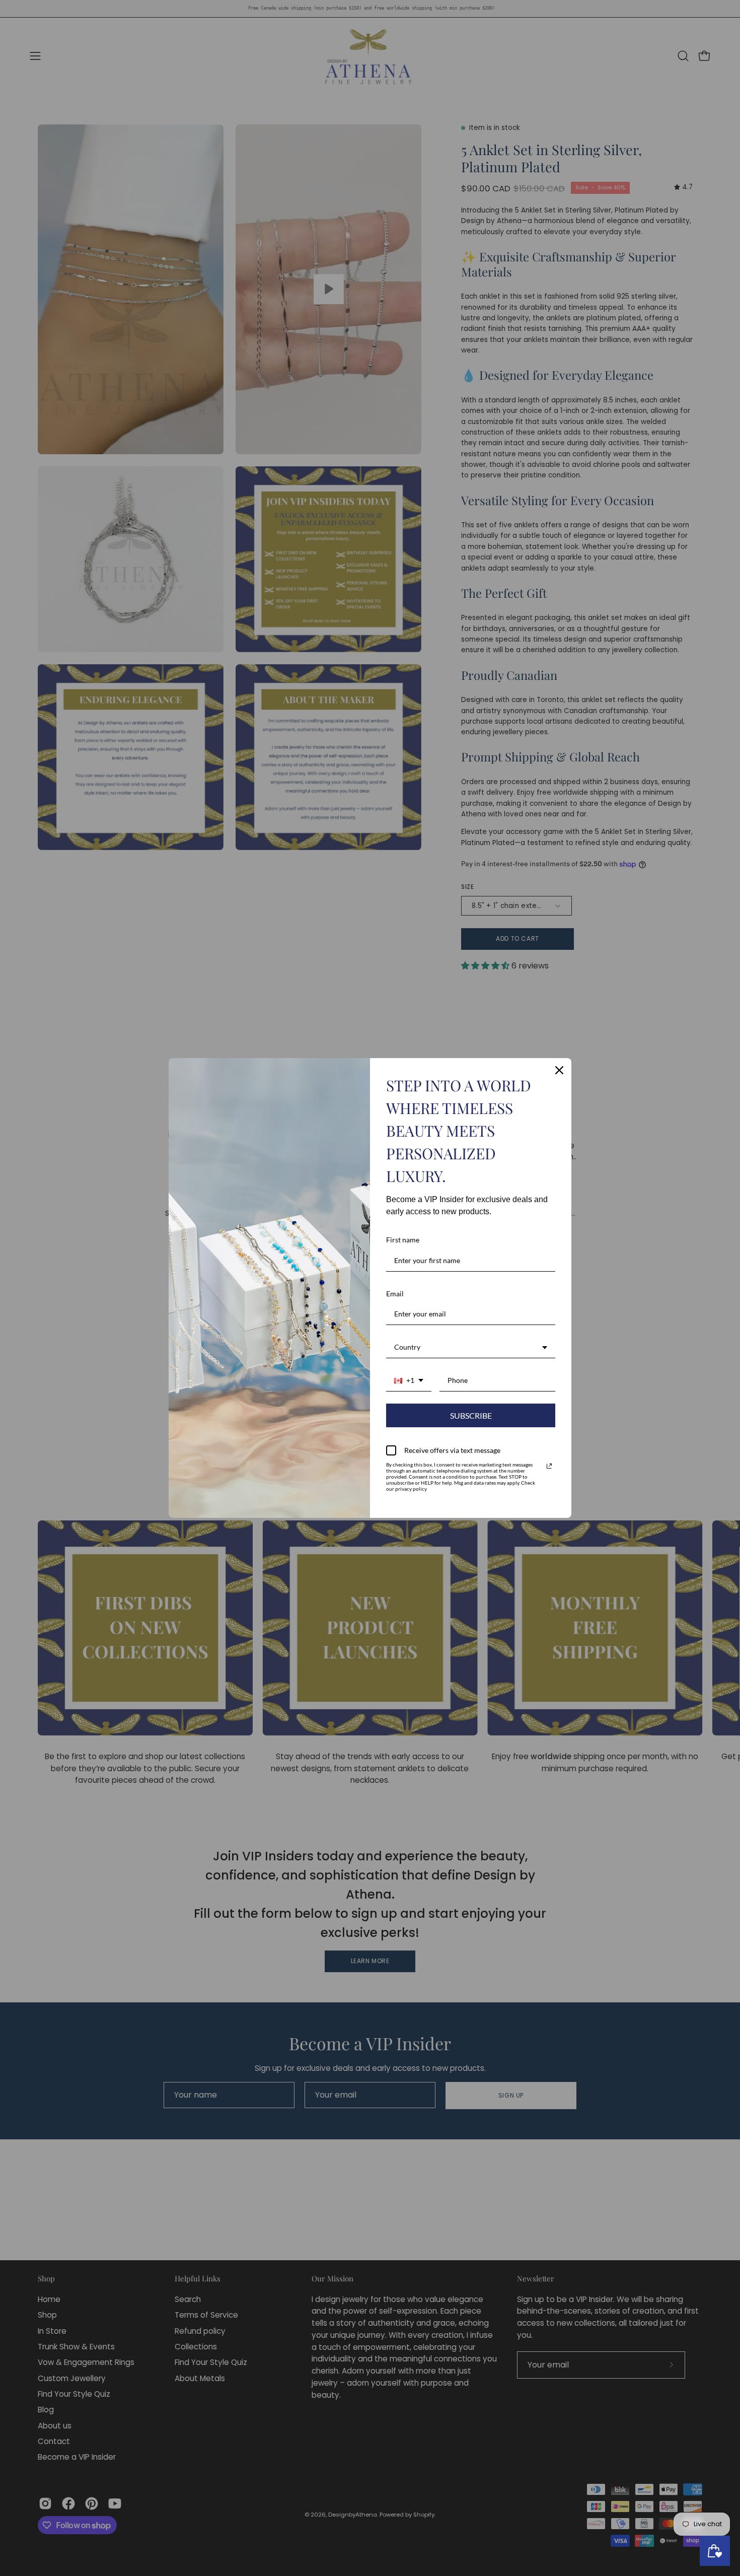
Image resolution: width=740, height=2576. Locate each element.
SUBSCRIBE (471, 1415)
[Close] (559, 1070)
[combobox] (471, 1348)
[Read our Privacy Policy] (549, 1466)
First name (403, 1240)
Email (395, 1294)
